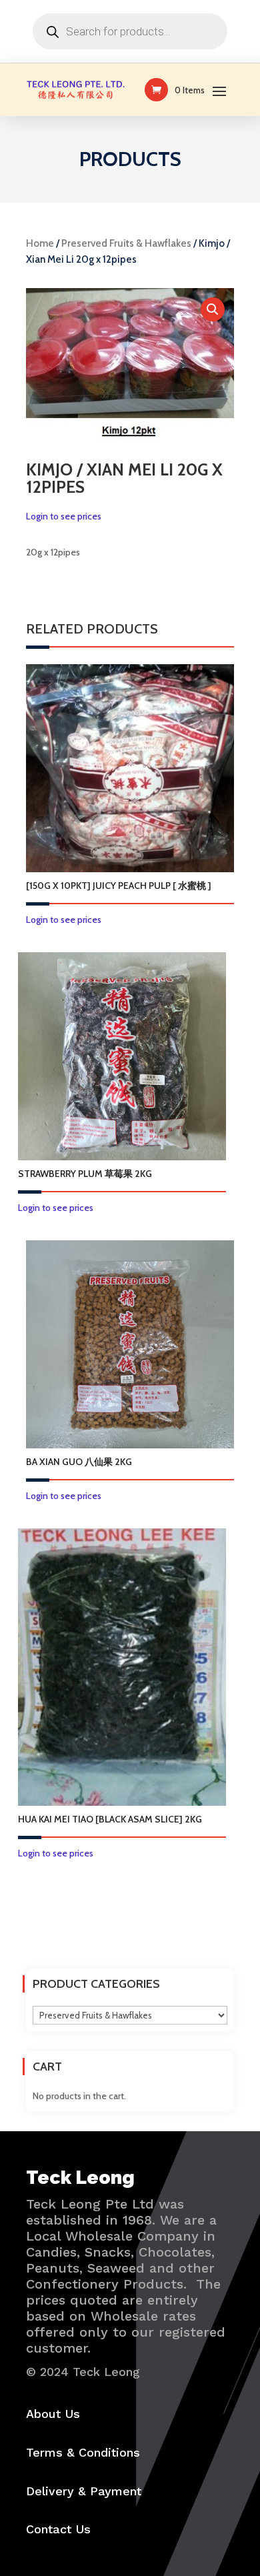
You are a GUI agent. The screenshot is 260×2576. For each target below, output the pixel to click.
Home (40, 243)
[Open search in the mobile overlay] (130, 31)
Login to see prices (64, 516)
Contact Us (58, 2529)
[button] (213, 309)
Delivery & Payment (84, 2491)
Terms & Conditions (83, 2452)
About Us (53, 2414)
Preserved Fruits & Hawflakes (126, 243)
